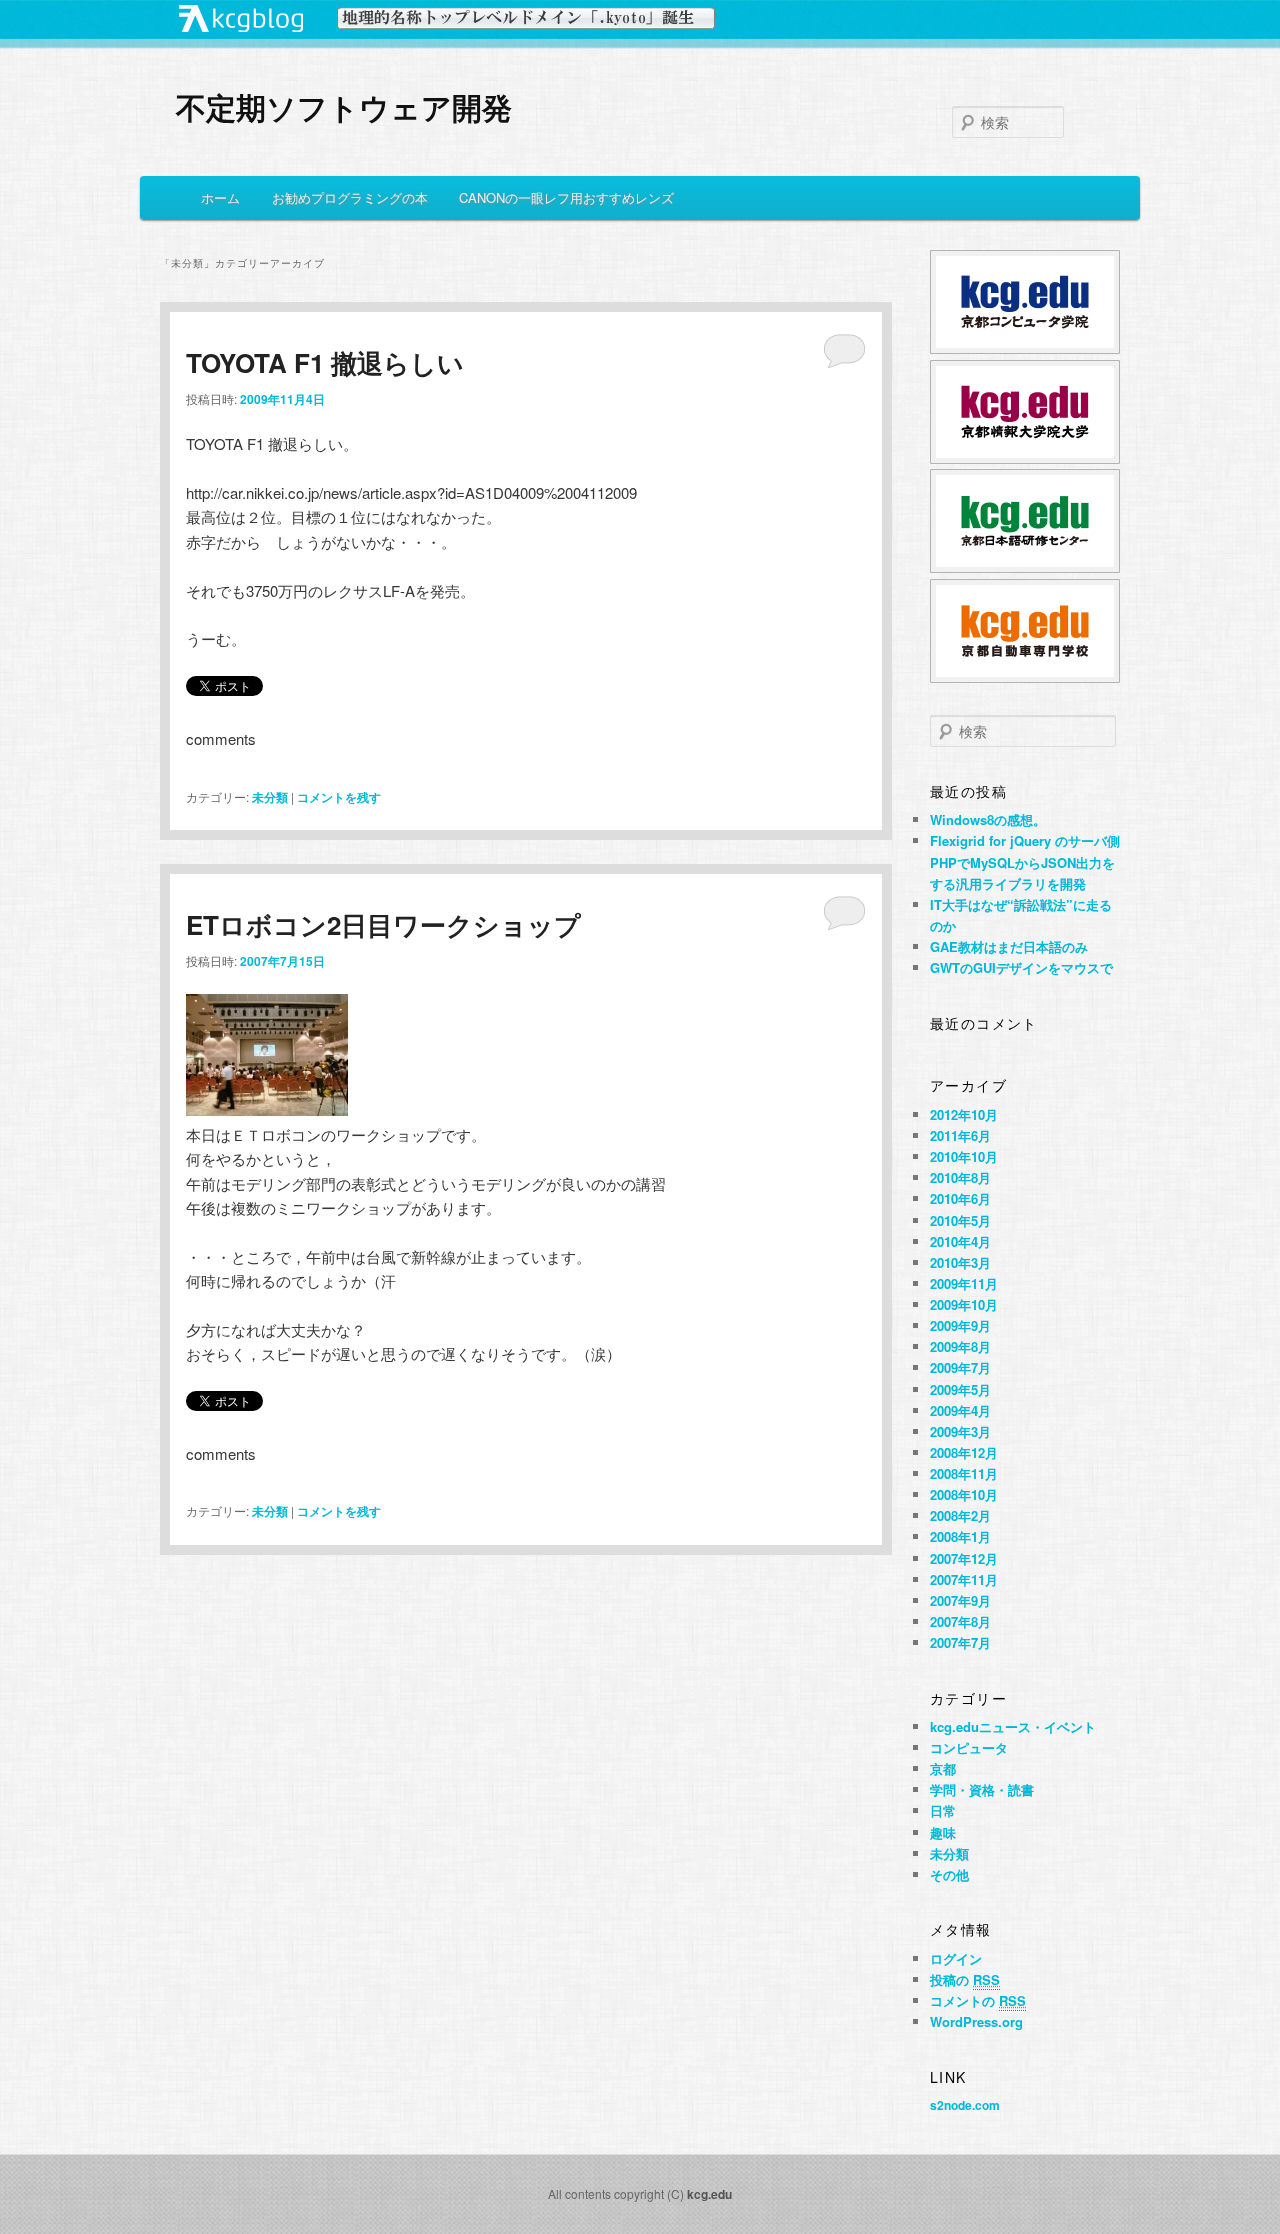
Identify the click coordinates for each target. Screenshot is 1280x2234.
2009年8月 (960, 1346)
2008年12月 (964, 1452)
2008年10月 (964, 1494)
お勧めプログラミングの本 (350, 197)
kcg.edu (709, 2194)
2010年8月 (960, 1177)
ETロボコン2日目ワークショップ (383, 924)
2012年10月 (964, 1114)
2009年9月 (960, 1325)
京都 (943, 1768)
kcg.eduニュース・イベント (1013, 1726)
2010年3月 (960, 1262)
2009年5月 (960, 1389)
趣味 (943, 1832)
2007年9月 (960, 1600)
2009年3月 (960, 1431)
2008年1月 (960, 1536)
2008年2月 (960, 1515)
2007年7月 (960, 1642)
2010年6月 (960, 1198)
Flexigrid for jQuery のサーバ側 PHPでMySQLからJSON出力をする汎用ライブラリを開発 (1025, 861)
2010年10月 (964, 1156)
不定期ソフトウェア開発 (344, 106)
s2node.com (965, 2105)
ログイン (956, 1958)
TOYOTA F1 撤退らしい (325, 362)
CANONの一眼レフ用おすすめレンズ (566, 197)
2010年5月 (960, 1220)
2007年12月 (964, 1558)
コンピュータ (969, 1747)
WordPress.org (976, 2021)
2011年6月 (960, 1135)
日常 (943, 1810)
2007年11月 (964, 1579)
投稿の (965, 1979)
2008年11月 (964, 1473)
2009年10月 (964, 1304)
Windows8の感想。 (988, 819)
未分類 (270, 797)
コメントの (978, 2000)
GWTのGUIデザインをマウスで (1021, 967)
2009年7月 (960, 1367)
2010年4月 (960, 1241)
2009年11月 (964, 1283)
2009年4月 (960, 1410)
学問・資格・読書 (982, 1789)
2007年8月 (960, 1621)
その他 (949, 1874)
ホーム (220, 197)
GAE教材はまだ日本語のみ (1009, 946)
